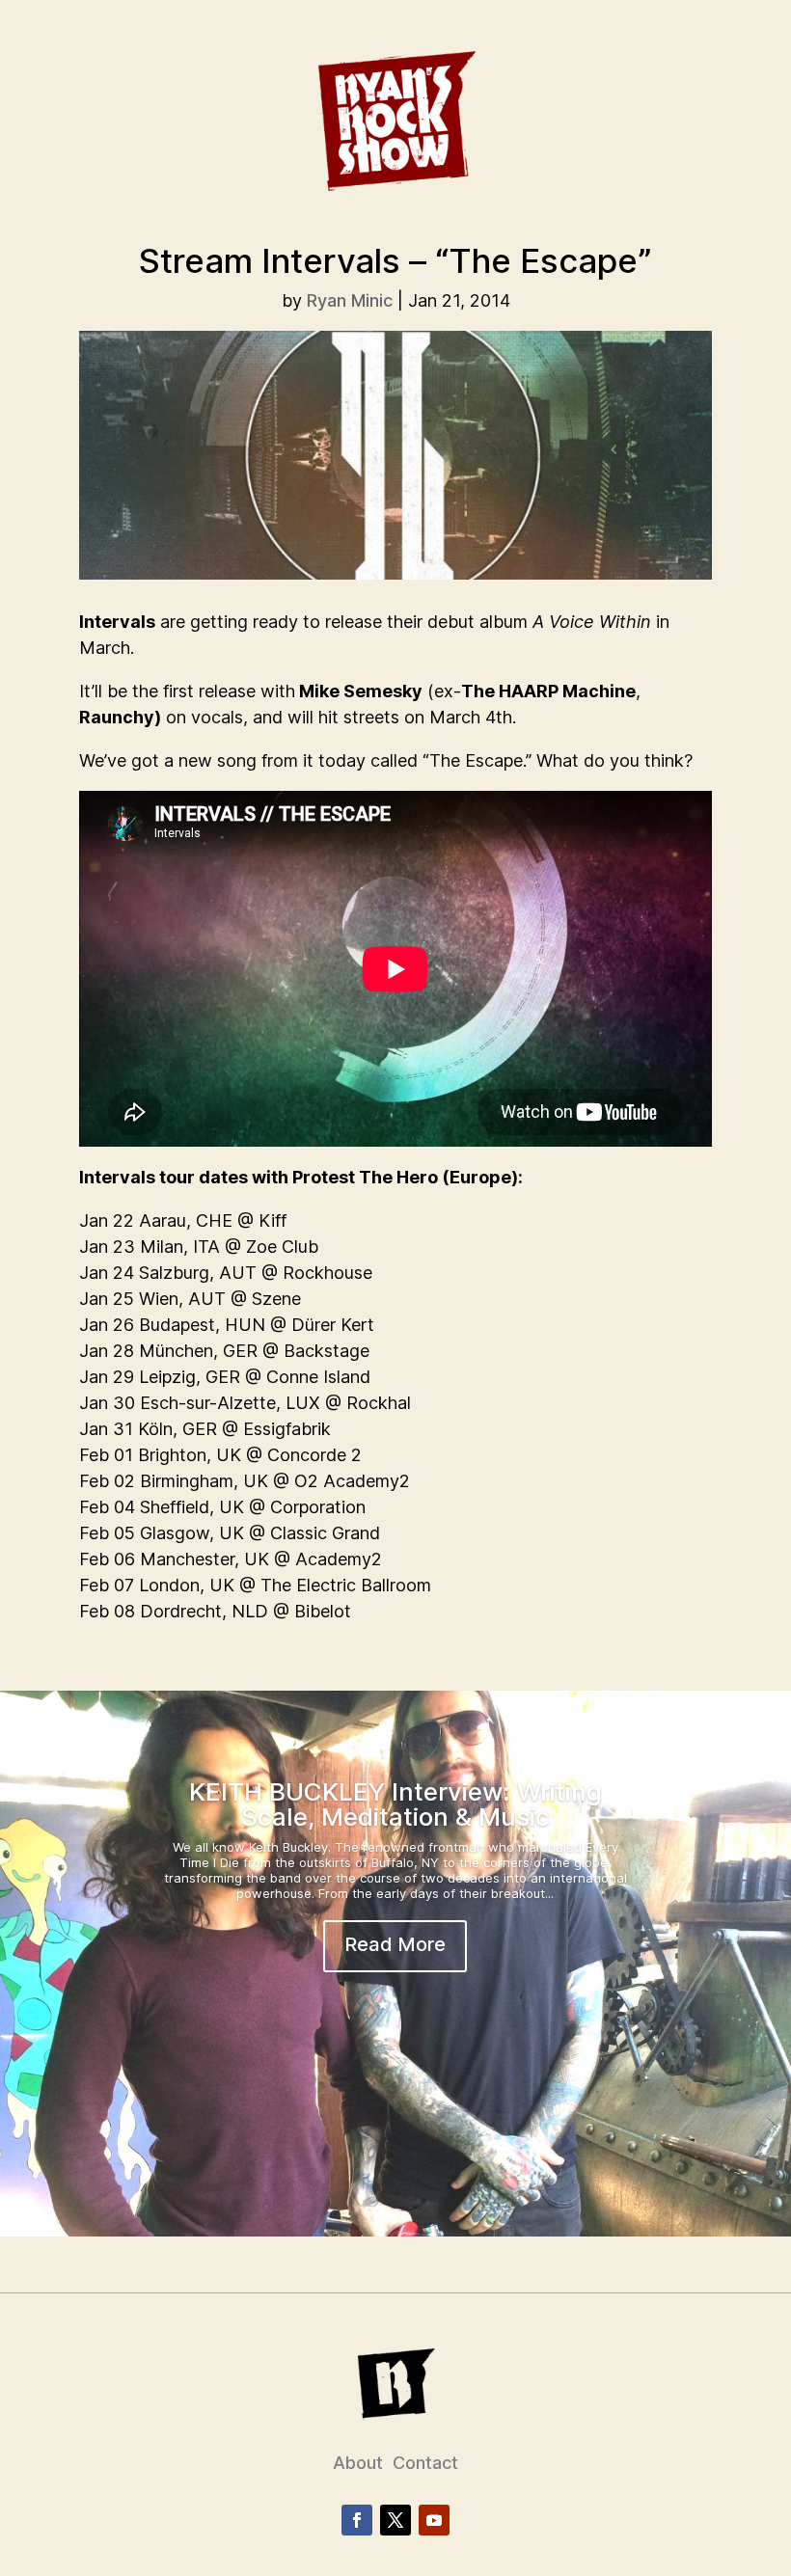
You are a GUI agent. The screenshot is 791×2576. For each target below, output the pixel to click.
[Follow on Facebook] (357, 2520)
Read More (395, 1944)
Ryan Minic (350, 300)
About (358, 2463)
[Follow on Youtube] (434, 2520)
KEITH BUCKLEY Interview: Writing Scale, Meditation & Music (395, 1804)
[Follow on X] (395, 2520)
